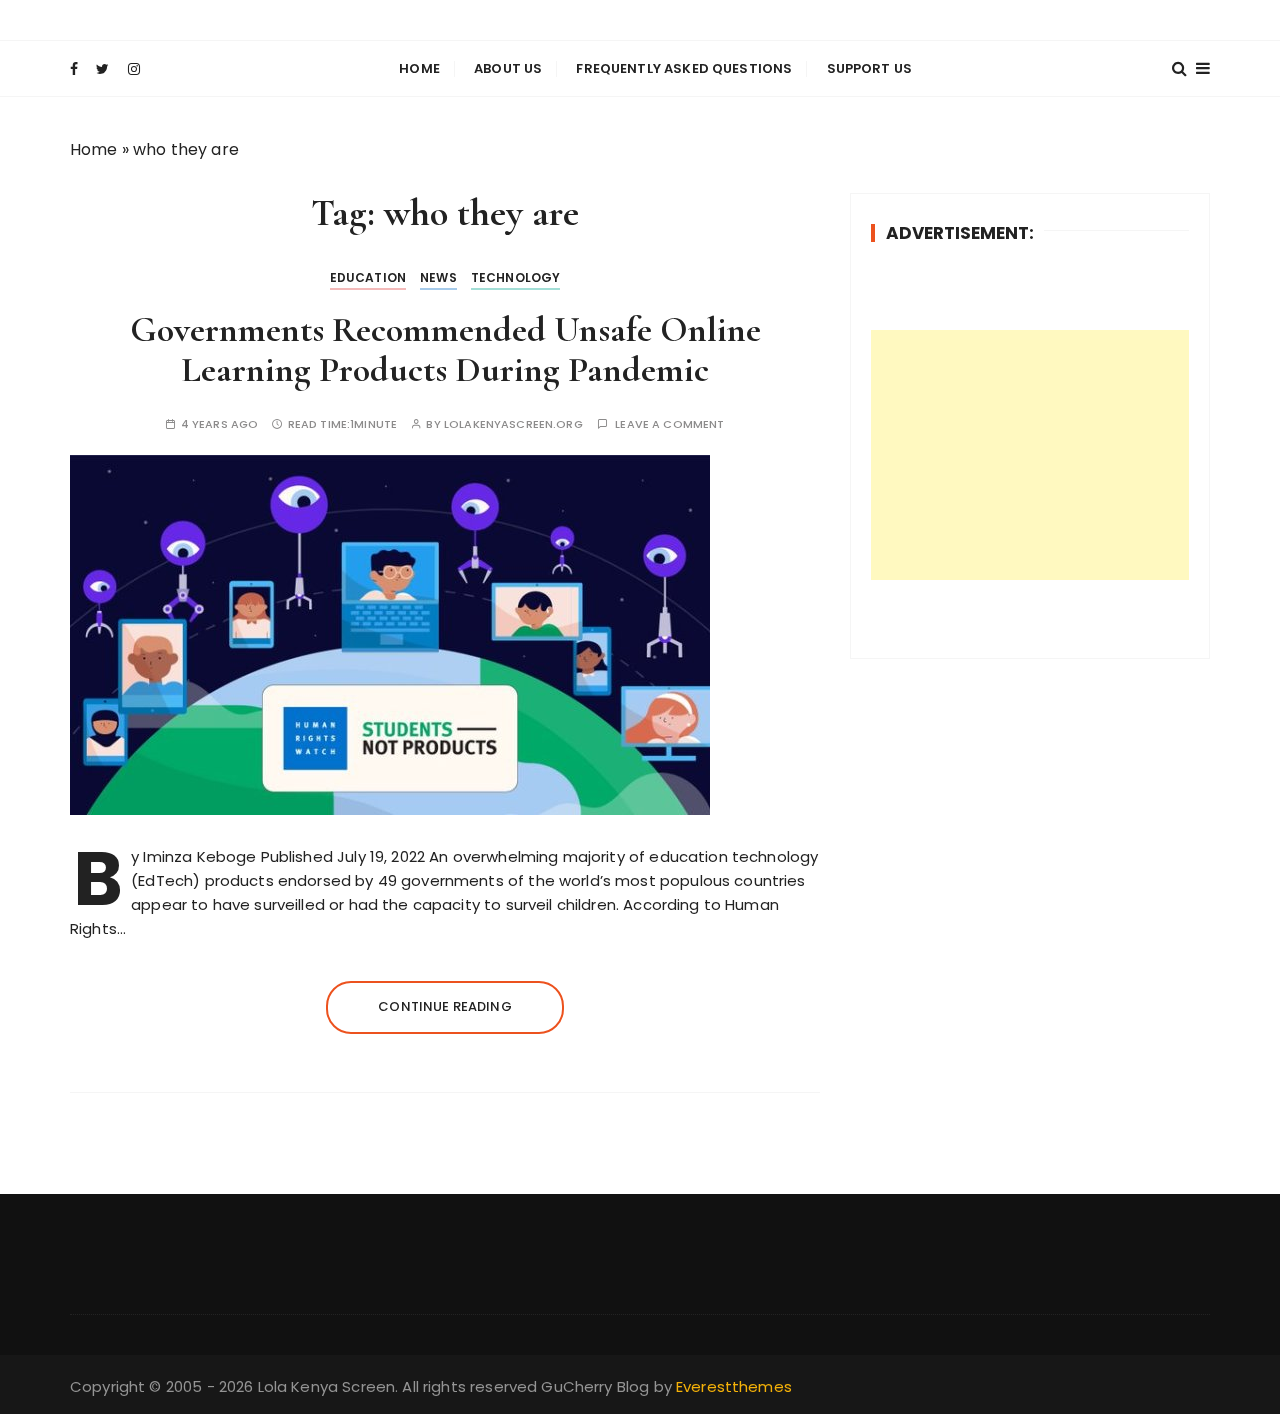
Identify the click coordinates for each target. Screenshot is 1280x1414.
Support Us (870, 68)
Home (419, 68)
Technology (516, 277)
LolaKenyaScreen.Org (513, 424)
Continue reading (444, 1006)
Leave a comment (669, 424)
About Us (508, 68)
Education (368, 277)
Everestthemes (734, 1386)
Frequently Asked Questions (684, 68)
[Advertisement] (1030, 455)
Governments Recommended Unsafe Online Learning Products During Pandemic (445, 349)
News (438, 277)
